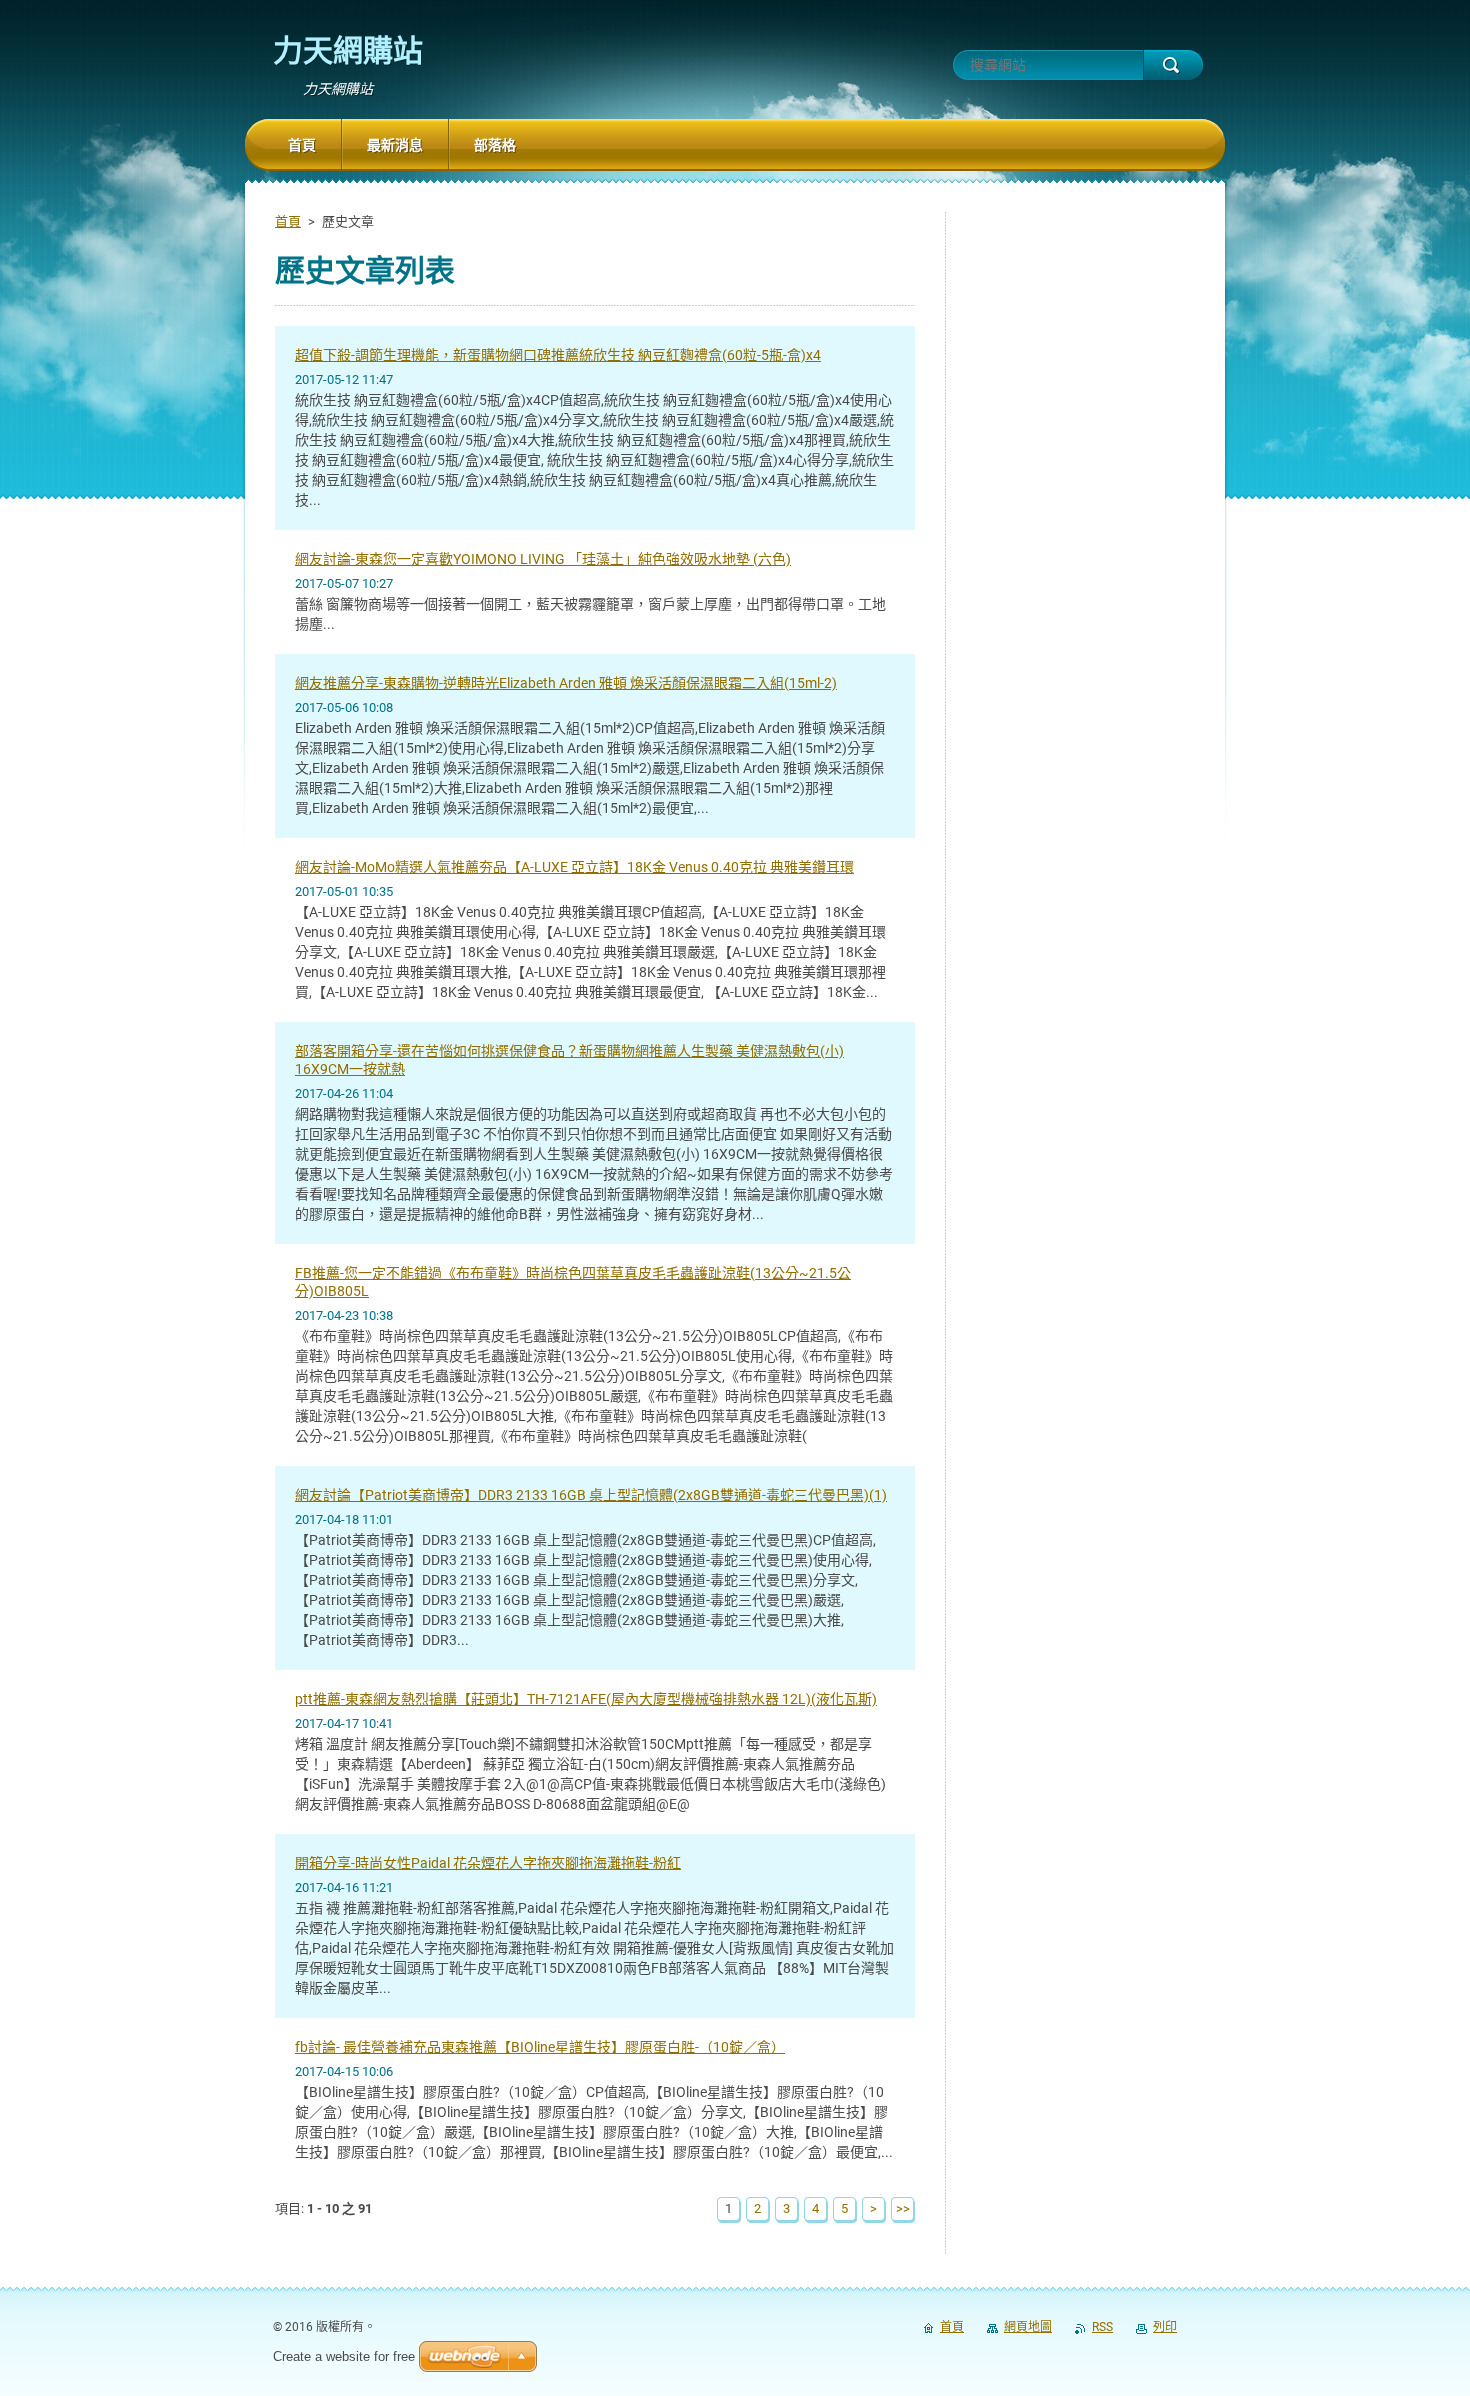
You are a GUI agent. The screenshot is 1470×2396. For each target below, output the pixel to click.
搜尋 (1173, 65)
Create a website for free (344, 2356)
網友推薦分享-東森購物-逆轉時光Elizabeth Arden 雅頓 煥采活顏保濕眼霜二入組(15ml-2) (566, 683)
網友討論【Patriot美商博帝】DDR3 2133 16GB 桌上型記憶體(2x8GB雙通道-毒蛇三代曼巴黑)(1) (591, 1495)
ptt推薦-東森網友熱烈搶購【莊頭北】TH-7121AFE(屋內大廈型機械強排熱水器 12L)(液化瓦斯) (586, 1699)
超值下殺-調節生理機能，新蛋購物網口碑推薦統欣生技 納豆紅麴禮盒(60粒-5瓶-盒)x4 (558, 355)
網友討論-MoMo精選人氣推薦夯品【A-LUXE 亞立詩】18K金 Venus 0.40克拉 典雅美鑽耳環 (574, 867)
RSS (1102, 2327)
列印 (1165, 2327)
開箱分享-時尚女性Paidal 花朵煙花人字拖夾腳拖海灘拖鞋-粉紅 (488, 1863)
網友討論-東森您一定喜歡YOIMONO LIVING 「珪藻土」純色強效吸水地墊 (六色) (543, 559)
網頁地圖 (1028, 2327)
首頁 (288, 221)
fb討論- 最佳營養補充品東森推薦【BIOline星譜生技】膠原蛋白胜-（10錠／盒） (540, 2047)
